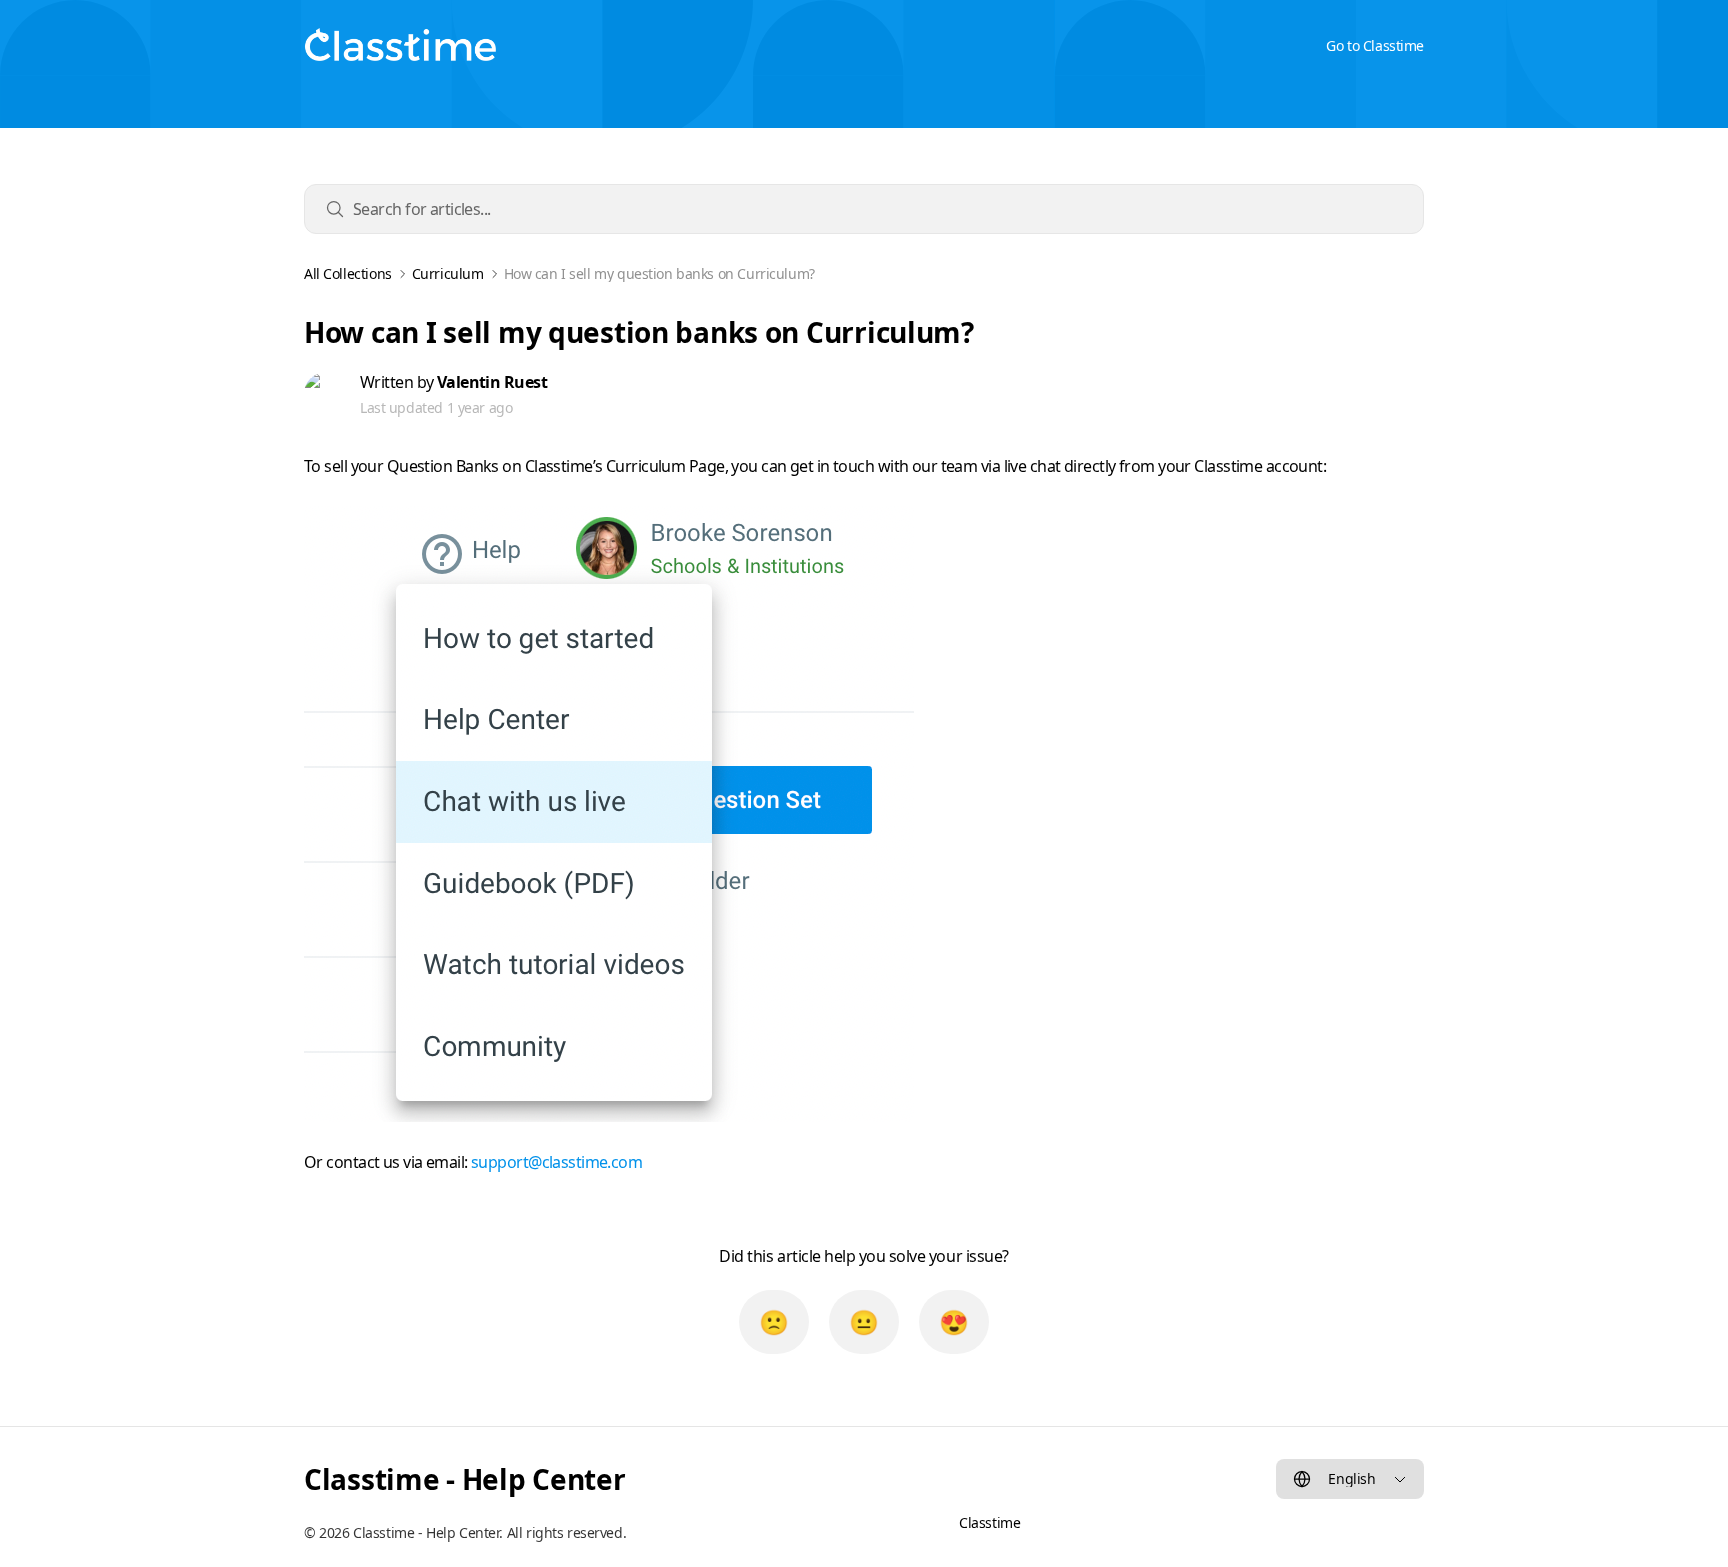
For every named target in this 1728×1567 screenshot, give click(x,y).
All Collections (348, 274)
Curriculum (448, 274)
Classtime (989, 1522)
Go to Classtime (1375, 45)
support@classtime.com (556, 1162)
